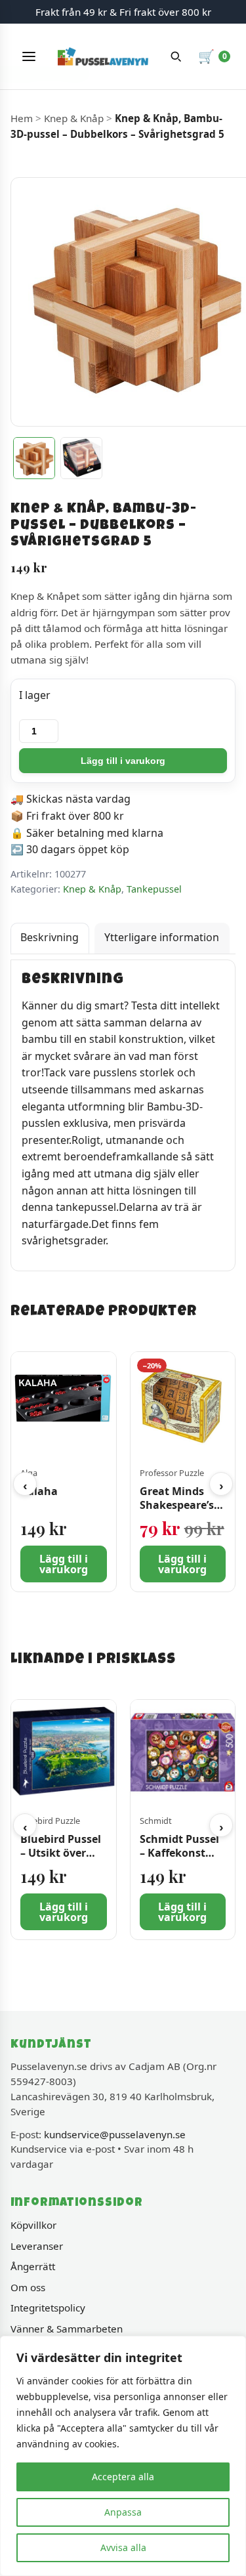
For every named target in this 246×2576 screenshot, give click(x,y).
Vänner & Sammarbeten (67, 2329)
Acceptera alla (123, 2477)
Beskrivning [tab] (50, 937)
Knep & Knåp (74, 118)
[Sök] (176, 56)
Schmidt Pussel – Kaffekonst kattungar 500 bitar (179, 1859)
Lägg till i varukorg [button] (64, 1564)
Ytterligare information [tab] (162, 937)
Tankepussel (154, 889)
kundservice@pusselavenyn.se (115, 2134)
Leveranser (37, 2246)
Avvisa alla (123, 2547)
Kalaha (39, 1491)
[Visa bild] (34, 458)
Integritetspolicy (48, 2308)
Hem (22, 118)
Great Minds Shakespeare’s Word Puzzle (177, 1505)
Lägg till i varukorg (123, 761)
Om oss (28, 2287)
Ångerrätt (33, 2266)
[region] (123, 2456)
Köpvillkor (33, 2225)
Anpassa (123, 2512)
